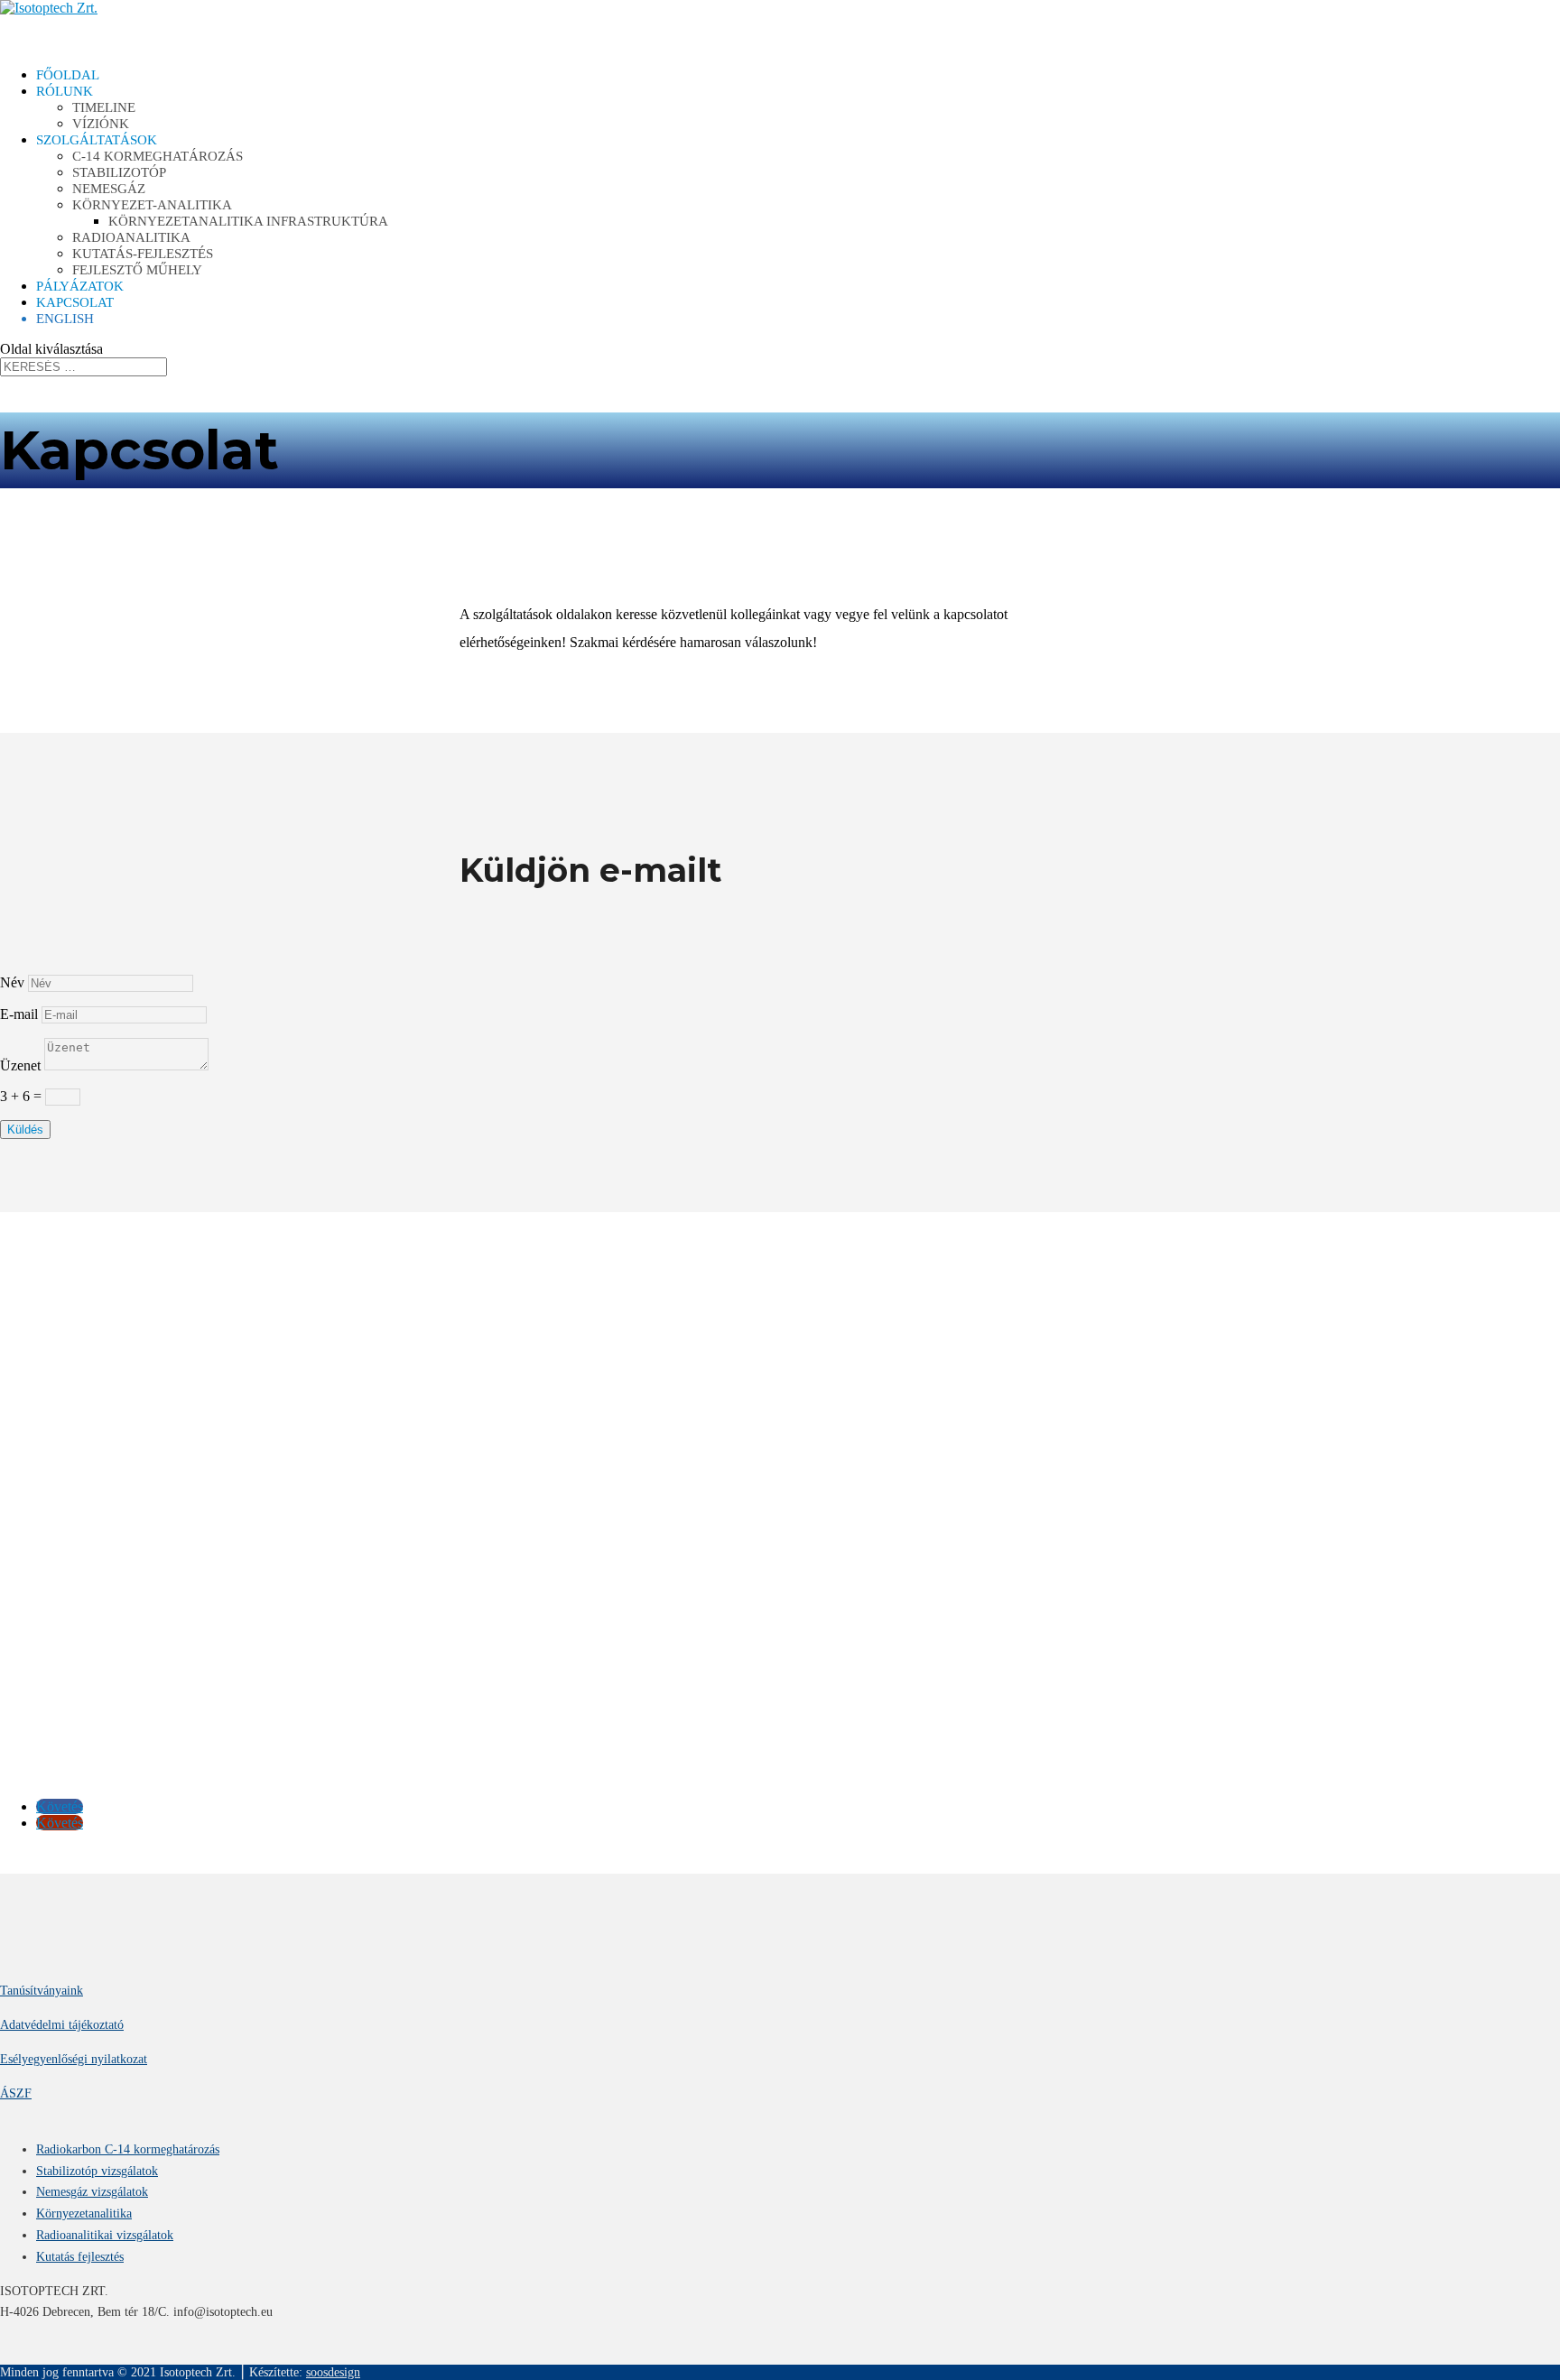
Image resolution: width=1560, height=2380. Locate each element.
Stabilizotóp (119, 172)
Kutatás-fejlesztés (143, 254)
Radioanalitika (131, 237)
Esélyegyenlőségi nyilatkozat (74, 2059)
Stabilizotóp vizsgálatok (97, 2171)
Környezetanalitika (84, 2213)
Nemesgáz (109, 189)
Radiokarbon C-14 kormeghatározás (128, 2149)
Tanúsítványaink (42, 1991)
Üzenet (20, 1065)
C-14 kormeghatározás (158, 156)
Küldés (25, 1130)
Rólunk (65, 91)
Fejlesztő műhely (137, 270)
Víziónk (101, 124)
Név (12, 982)
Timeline (104, 107)
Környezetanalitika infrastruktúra (248, 221)
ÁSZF (16, 2093)
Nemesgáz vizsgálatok (92, 2192)
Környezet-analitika (152, 205)
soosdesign (333, 2372)
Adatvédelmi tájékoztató (62, 2025)
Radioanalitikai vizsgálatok (105, 2235)
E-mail (19, 1014)
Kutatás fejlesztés (80, 2257)
